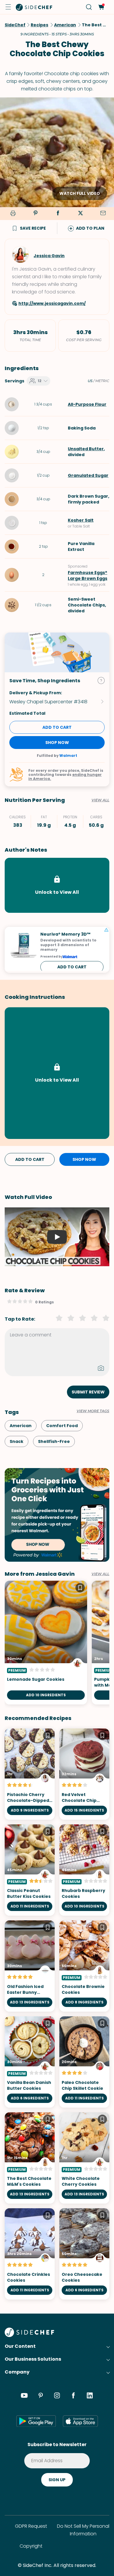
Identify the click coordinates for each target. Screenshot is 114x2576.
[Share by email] (103, 214)
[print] (12, 214)
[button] (8, 7)
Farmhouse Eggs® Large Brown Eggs (88, 575)
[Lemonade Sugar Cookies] (46, 1643)
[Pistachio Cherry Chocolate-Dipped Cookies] (30, 1774)
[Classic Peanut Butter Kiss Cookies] (30, 1870)
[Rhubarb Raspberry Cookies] (84, 1870)
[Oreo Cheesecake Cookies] (84, 2254)
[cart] (101, 7)
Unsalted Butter (86, 449)
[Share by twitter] (80, 214)
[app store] (80, 2421)
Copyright (31, 2546)
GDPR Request (31, 2526)
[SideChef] (29, 2335)
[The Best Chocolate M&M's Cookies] (30, 2158)
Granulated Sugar (88, 475)
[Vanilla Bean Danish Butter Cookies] (30, 2062)
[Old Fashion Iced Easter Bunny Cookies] (30, 1966)
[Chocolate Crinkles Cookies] (30, 2254)
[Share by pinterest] (35, 214)
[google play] (36, 2421)
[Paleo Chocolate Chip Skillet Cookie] (84, 2062)
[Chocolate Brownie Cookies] (84, 1966)
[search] (89, 7)
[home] (34, 7)
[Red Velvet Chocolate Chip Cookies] (84, 1774)
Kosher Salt (81, 520)
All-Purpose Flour (87, 404)
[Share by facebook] (58, 214)
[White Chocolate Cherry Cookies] (84, 2158)
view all (100, 1574)
